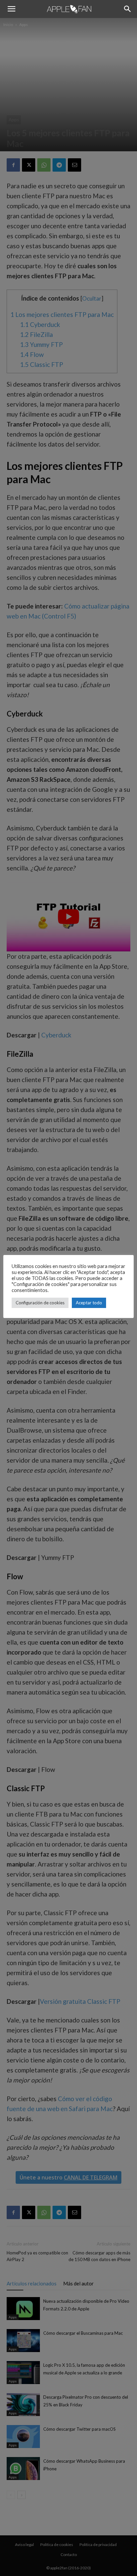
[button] (11, 9)
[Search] (128, 9)
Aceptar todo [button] (89, 1303)
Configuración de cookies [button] (40, 1303)
